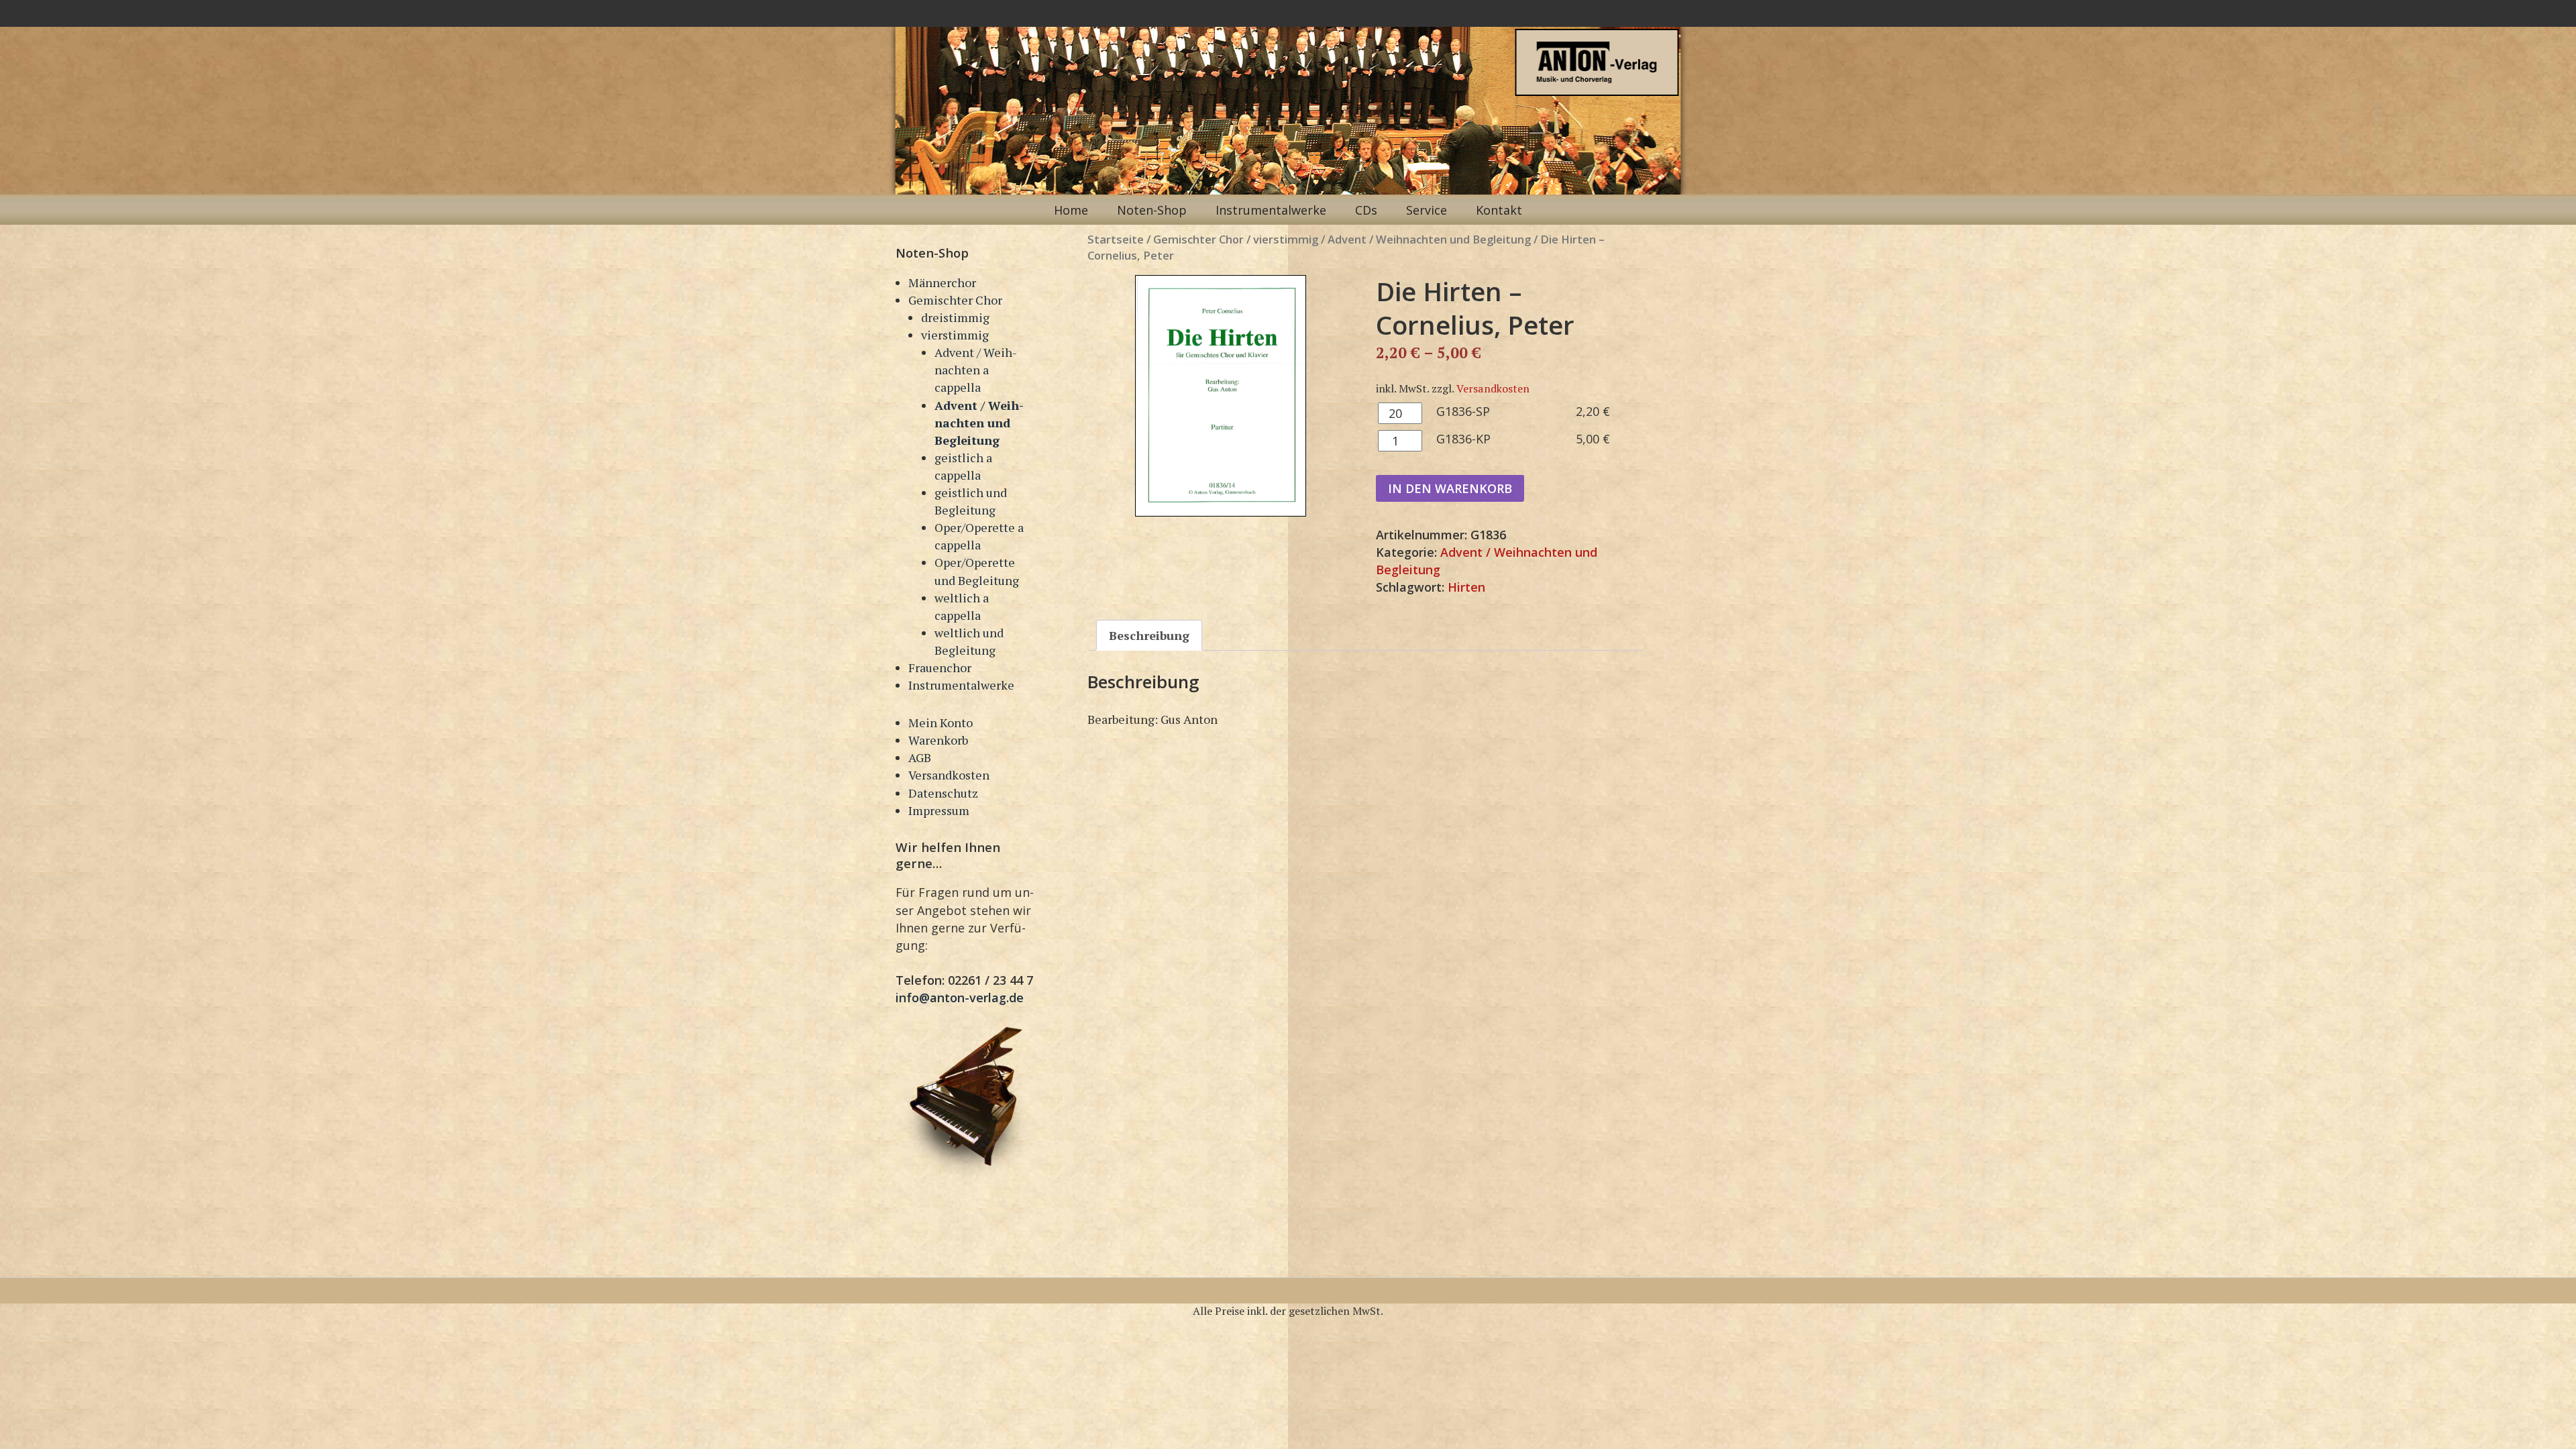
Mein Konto (941, 722)
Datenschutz (943, 793)
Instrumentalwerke (1271, 210)
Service (1427, 210)
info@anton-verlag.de (960, 998)
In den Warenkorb (1450, 488)
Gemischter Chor (955, 300)
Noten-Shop (1152, 210)
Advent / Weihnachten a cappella (976, 370)
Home (1071, 210)
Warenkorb (938, 740)
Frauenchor (940, 667)
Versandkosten (949, 775)
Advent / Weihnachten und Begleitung (979, 423)
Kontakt (1499, 210)
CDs (1366, 210)
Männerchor (942, 282)
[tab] (1149, 635)
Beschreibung (1149, 635)
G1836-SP (1463, 411)
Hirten (1466, 587)
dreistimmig (955, 317)
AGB (920, 757)
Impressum (939, 810)
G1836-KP (1463, 439)
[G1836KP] (1221, 396)
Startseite (1116, 239)
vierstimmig (955, 335)
